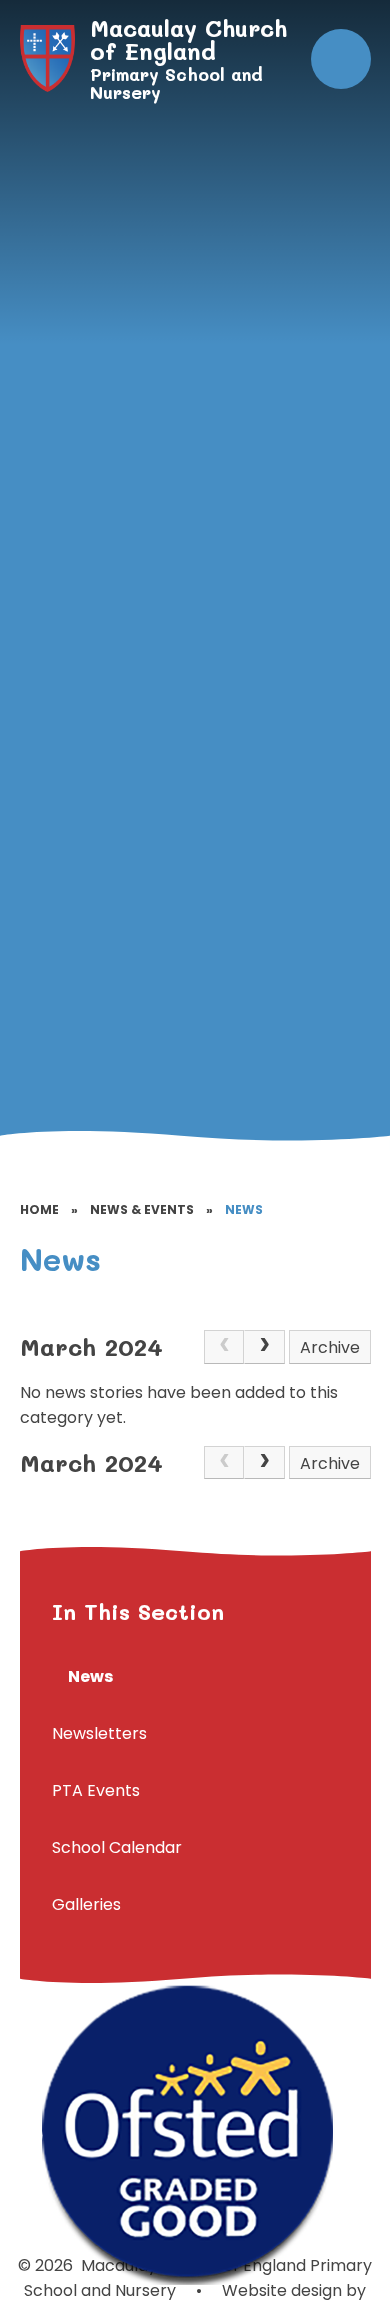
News (244, 1209)
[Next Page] (264, 1347)
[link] (224, 1347)
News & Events (142, 1209)
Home (39, 1209)
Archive (330, 1347)
